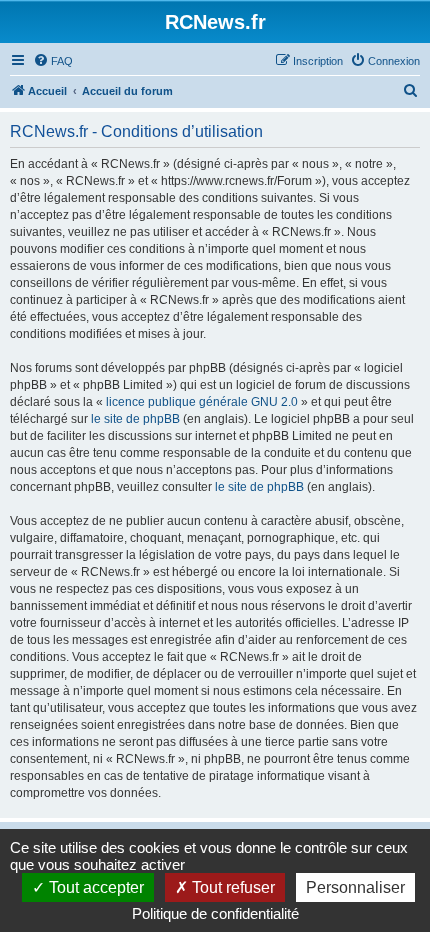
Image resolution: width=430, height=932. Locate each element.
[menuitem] (53, 61)
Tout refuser (231, 887)
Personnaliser (355, 887)
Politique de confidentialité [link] (215, 913)
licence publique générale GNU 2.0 (202, 402)
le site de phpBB (135, 419)
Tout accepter (94, 887)
